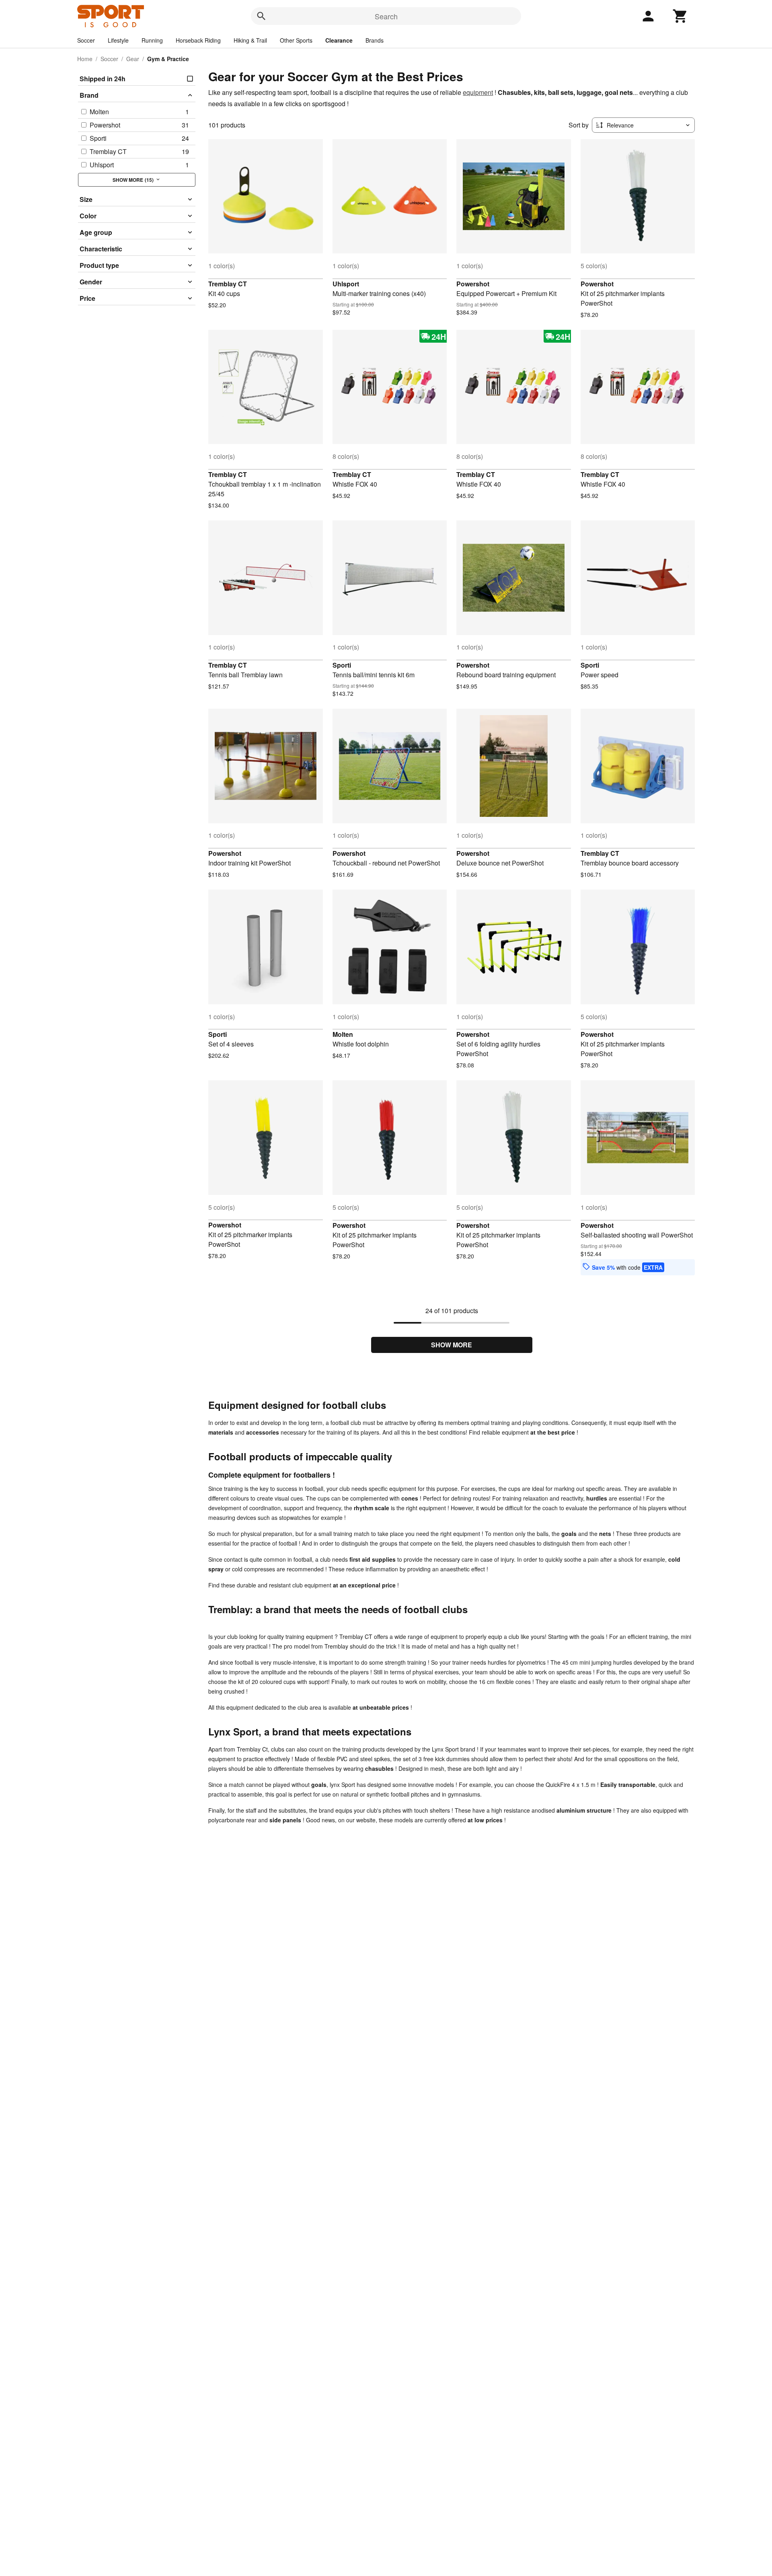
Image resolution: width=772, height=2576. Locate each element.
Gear (133, 59)
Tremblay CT (228, 284)
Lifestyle (118, 40)
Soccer (86, 40)
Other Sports (296, 40)
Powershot (473, 284)
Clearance (339, 40)
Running (152, 40)
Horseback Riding (198, 40)
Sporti (342, 665)
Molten (343, 1034)
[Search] (261, 16)
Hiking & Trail (250, 40)
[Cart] (680, 16)
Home (85, 59)
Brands (375, 40)
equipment (478, 92)
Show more (452, 1345)
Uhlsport (346, 284)
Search (386, 16)
